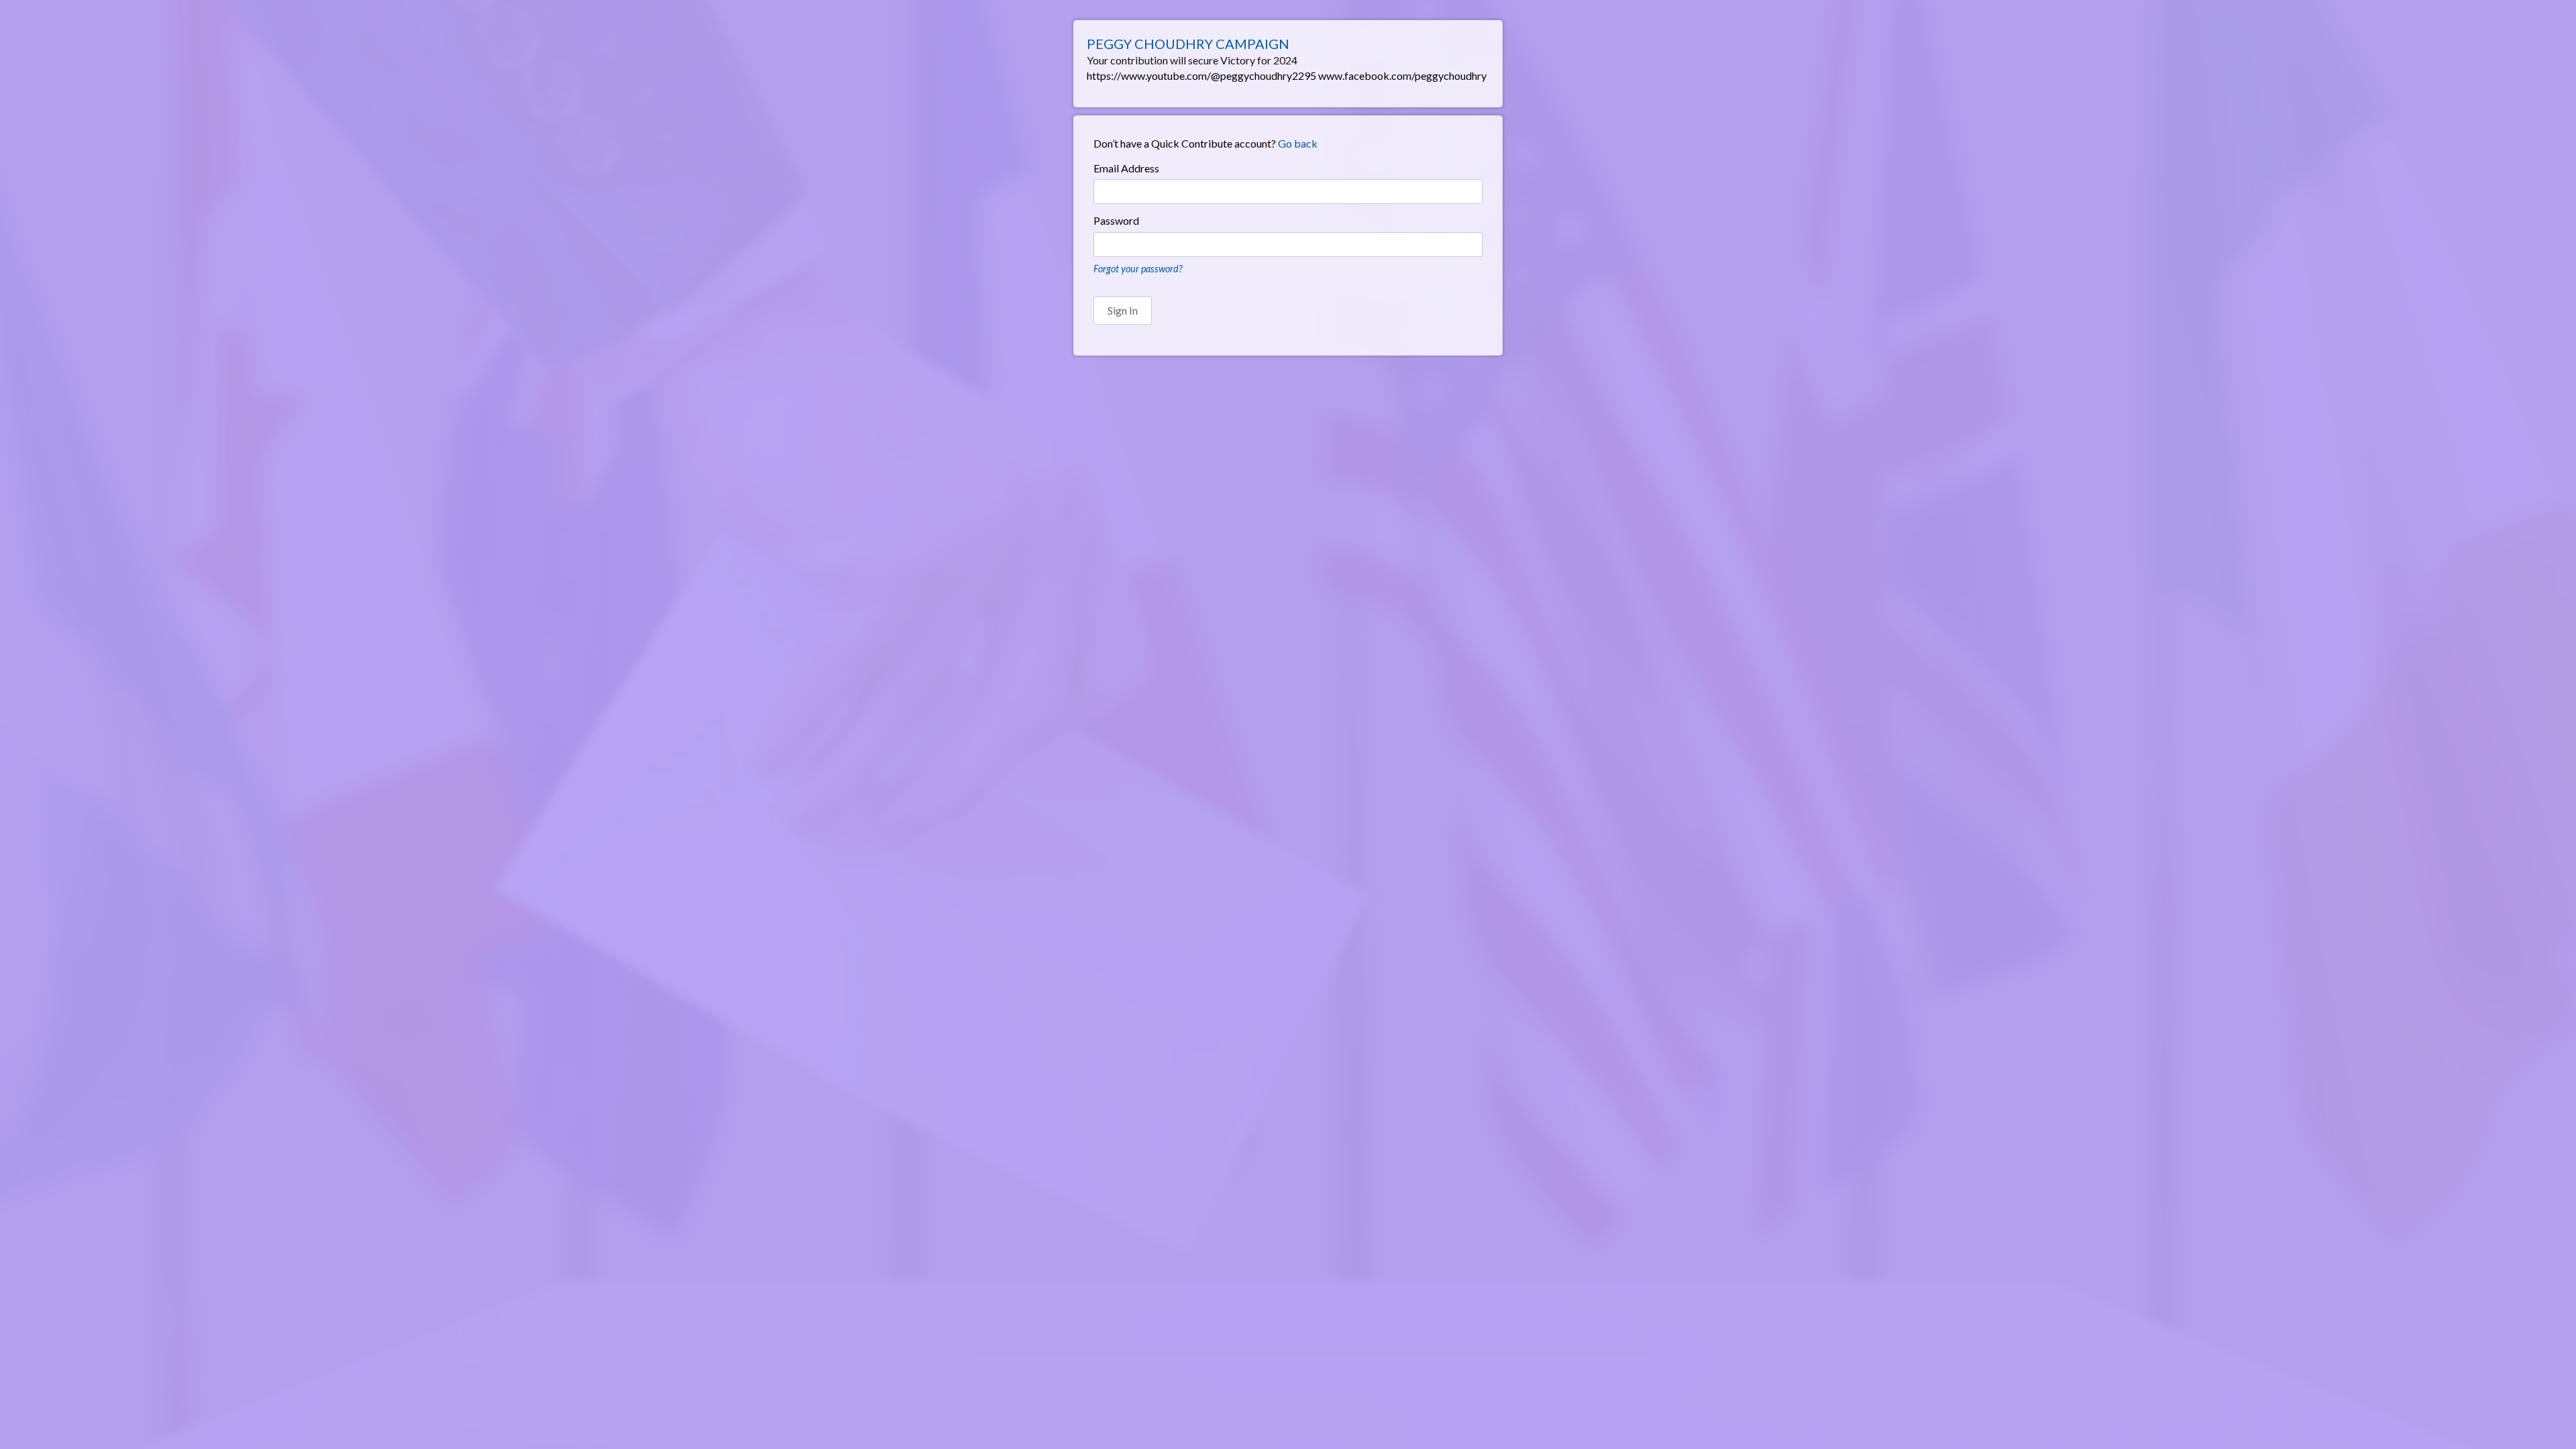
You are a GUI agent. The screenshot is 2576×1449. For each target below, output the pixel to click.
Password (1116, 220)
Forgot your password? (1138, 269)
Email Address (1126, 168)
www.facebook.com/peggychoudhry (1402, 75)
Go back (1298, 143)
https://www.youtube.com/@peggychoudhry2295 (1201, 75)
